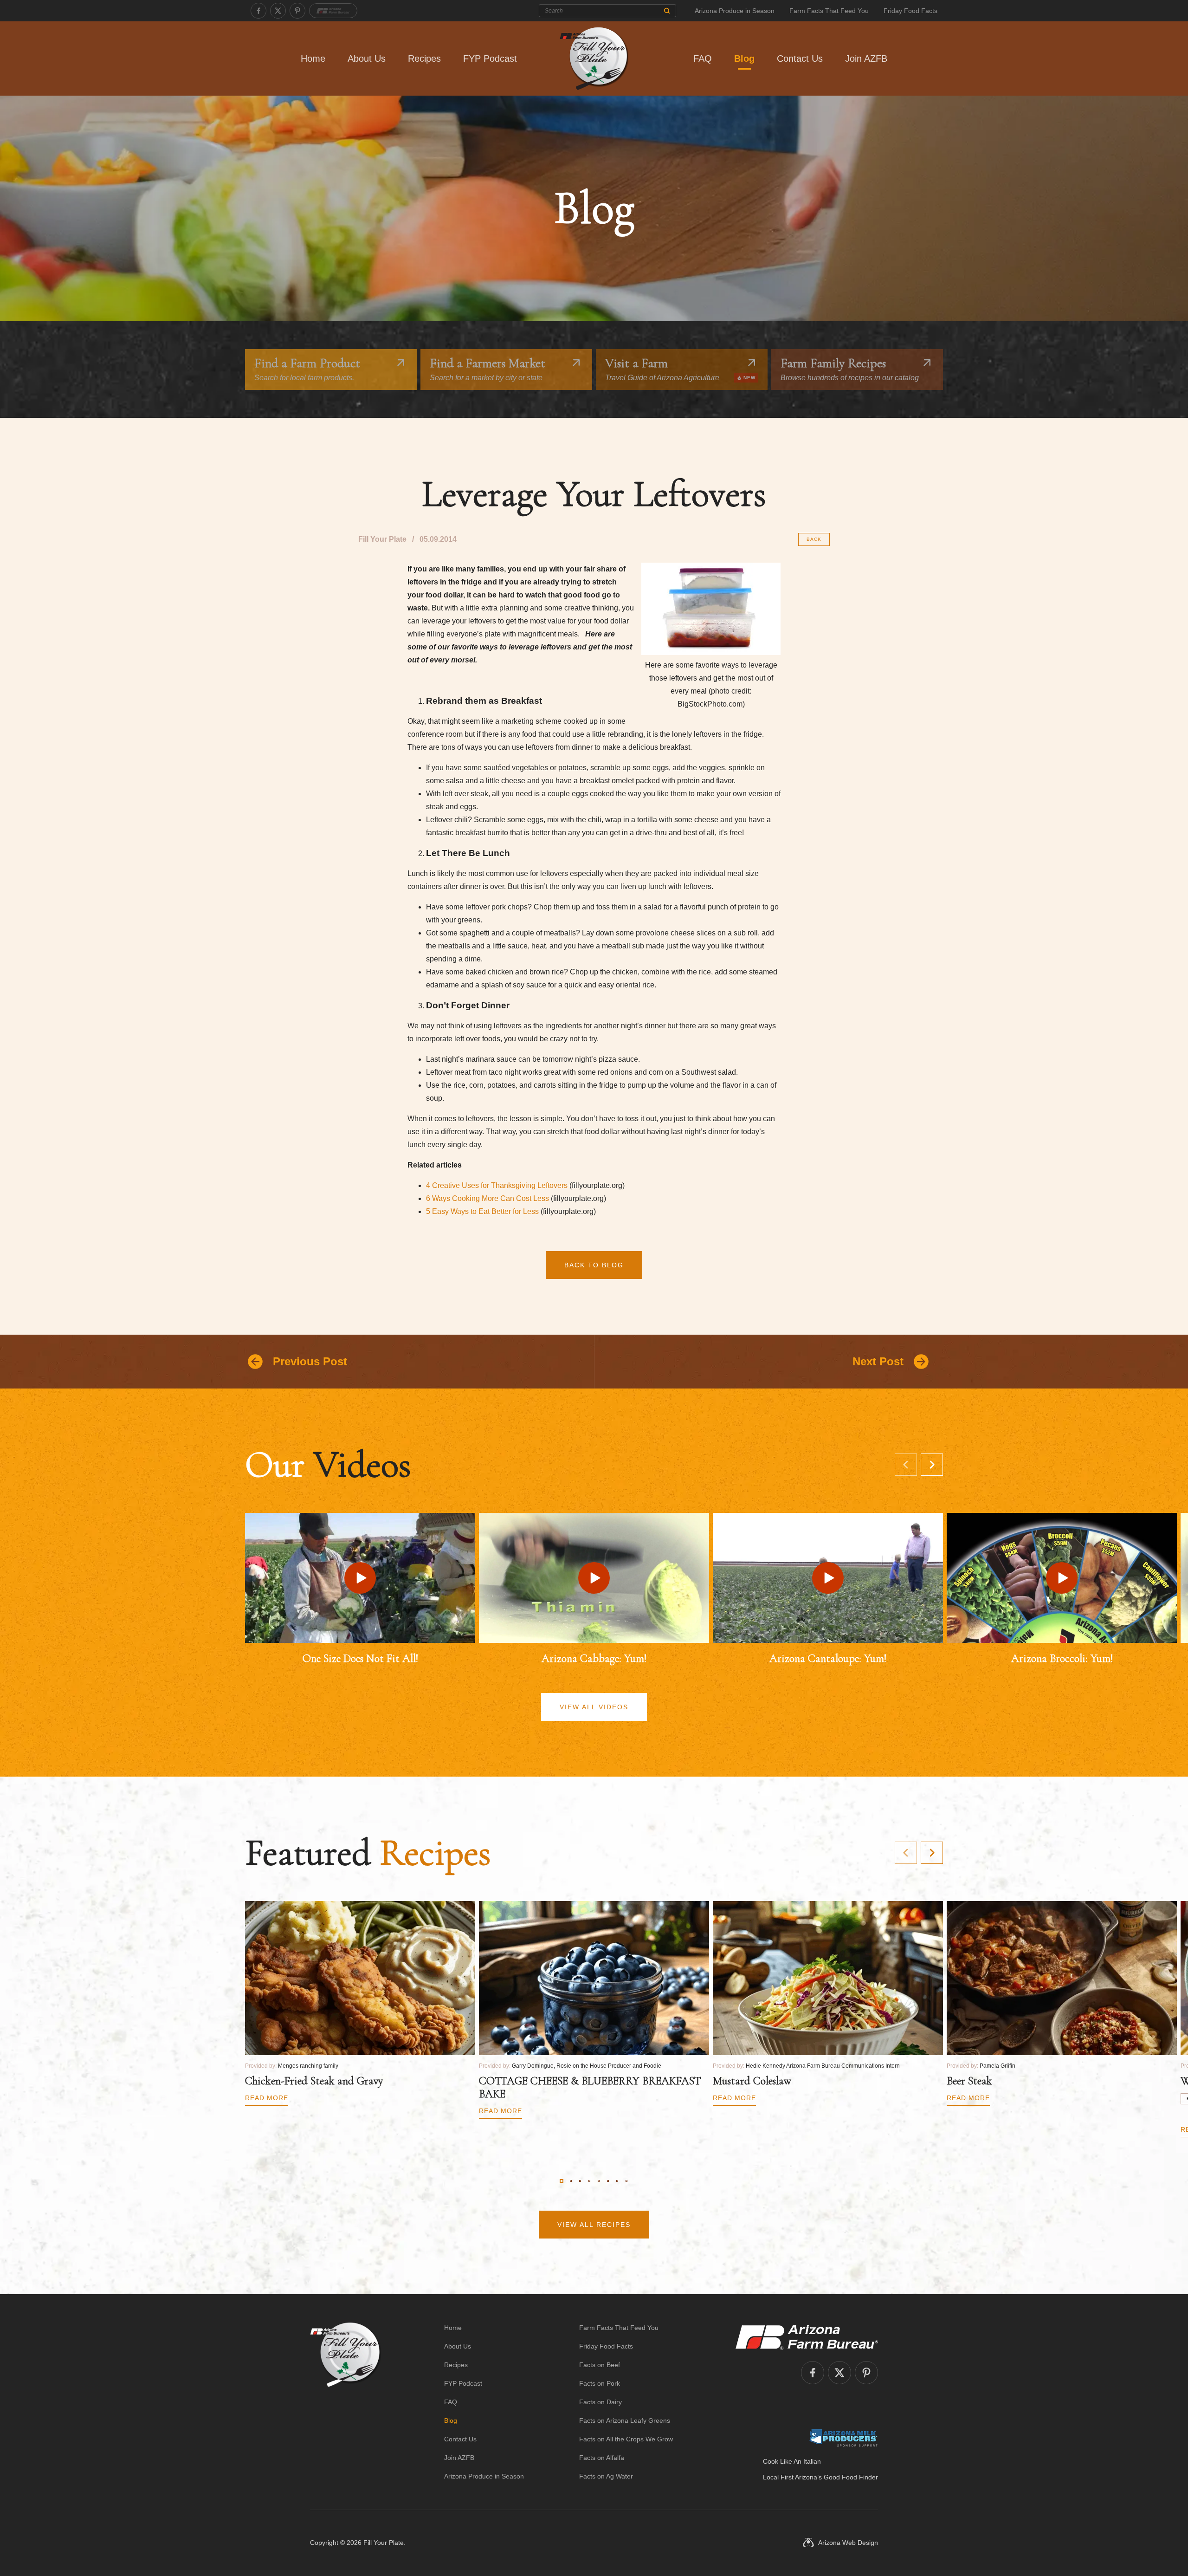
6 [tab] (608, 2181)
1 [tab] (562, 2181)
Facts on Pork (600, 2383)
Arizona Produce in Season (735, 11)
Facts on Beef (600, 2365)
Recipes (424, 58)
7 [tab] (617, 2181)
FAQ (703, 58)
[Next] (932, 1465)
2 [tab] (571, 2181)
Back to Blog (594, 1265)
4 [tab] (589, 2181)
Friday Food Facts (910, 11)
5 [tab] (599, 2181)
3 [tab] (580, 2181)
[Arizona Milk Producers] (843, 2438)
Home (313, 58)
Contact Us (800, 58)
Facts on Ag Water (606, 2476)
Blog (744, 58)
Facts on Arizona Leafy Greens (625, 2420)
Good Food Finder (851, 2477)
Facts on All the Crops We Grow (626, 2439)
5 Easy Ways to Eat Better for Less (482, 1211)
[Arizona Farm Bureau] (333, 11)
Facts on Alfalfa (602, 2458)
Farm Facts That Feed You (829, 11)
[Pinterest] (297, 11)
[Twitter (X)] (278, 11)
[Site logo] (345, 2402)
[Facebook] (258, 11)
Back (814, 539)
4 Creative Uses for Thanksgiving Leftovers (497, 1185)
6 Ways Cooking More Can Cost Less (487, 1198)
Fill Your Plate (384, 2543)
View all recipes (594, 2225)
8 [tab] (626, 2181)
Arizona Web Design (848, 2543)
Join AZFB (866, 58)
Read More (267, 2098)
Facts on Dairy (600, 2402)
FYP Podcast (490, 58)
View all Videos (594, 1707)
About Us (367, 58)
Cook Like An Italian (792, 2461)
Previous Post (310, 1361)
